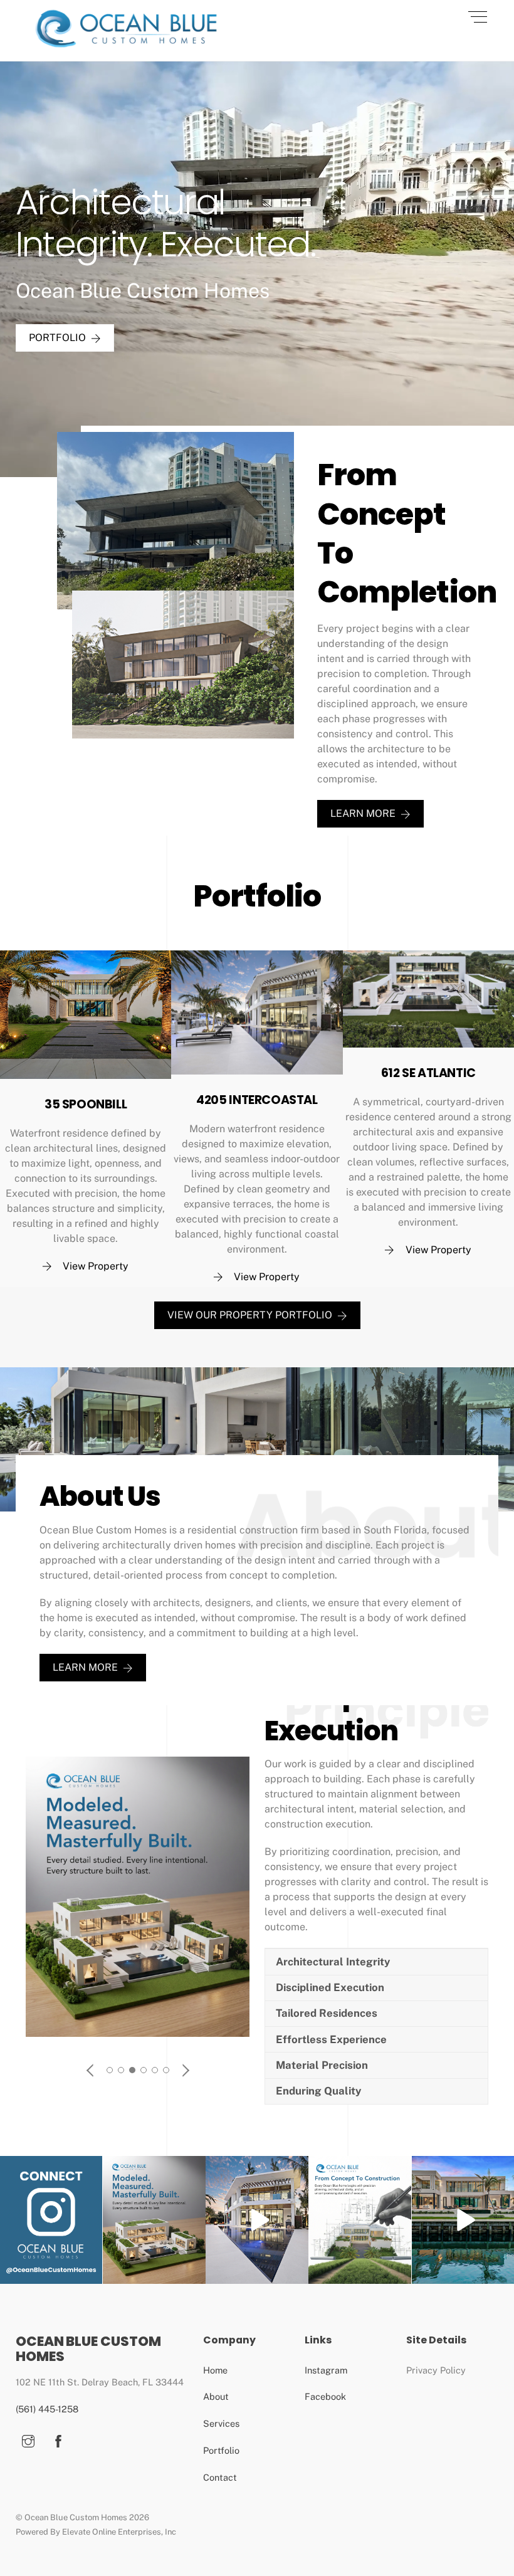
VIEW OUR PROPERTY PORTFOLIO (250, 1315)
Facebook (325, 2396)
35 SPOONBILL (86, 1104)
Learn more (363, 813)
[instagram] (28, 2440)
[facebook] (58, 2440)
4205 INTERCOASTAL (257, 1100)
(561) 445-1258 (47, 2409)
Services (221, 2423)
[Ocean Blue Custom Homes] (127, 45)
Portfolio (221, 2450)
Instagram (326, 2370)
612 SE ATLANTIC (428, 1073)
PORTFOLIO (57, 338)
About (216, 2396)
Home (215, 2370)
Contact (220, 2477)
